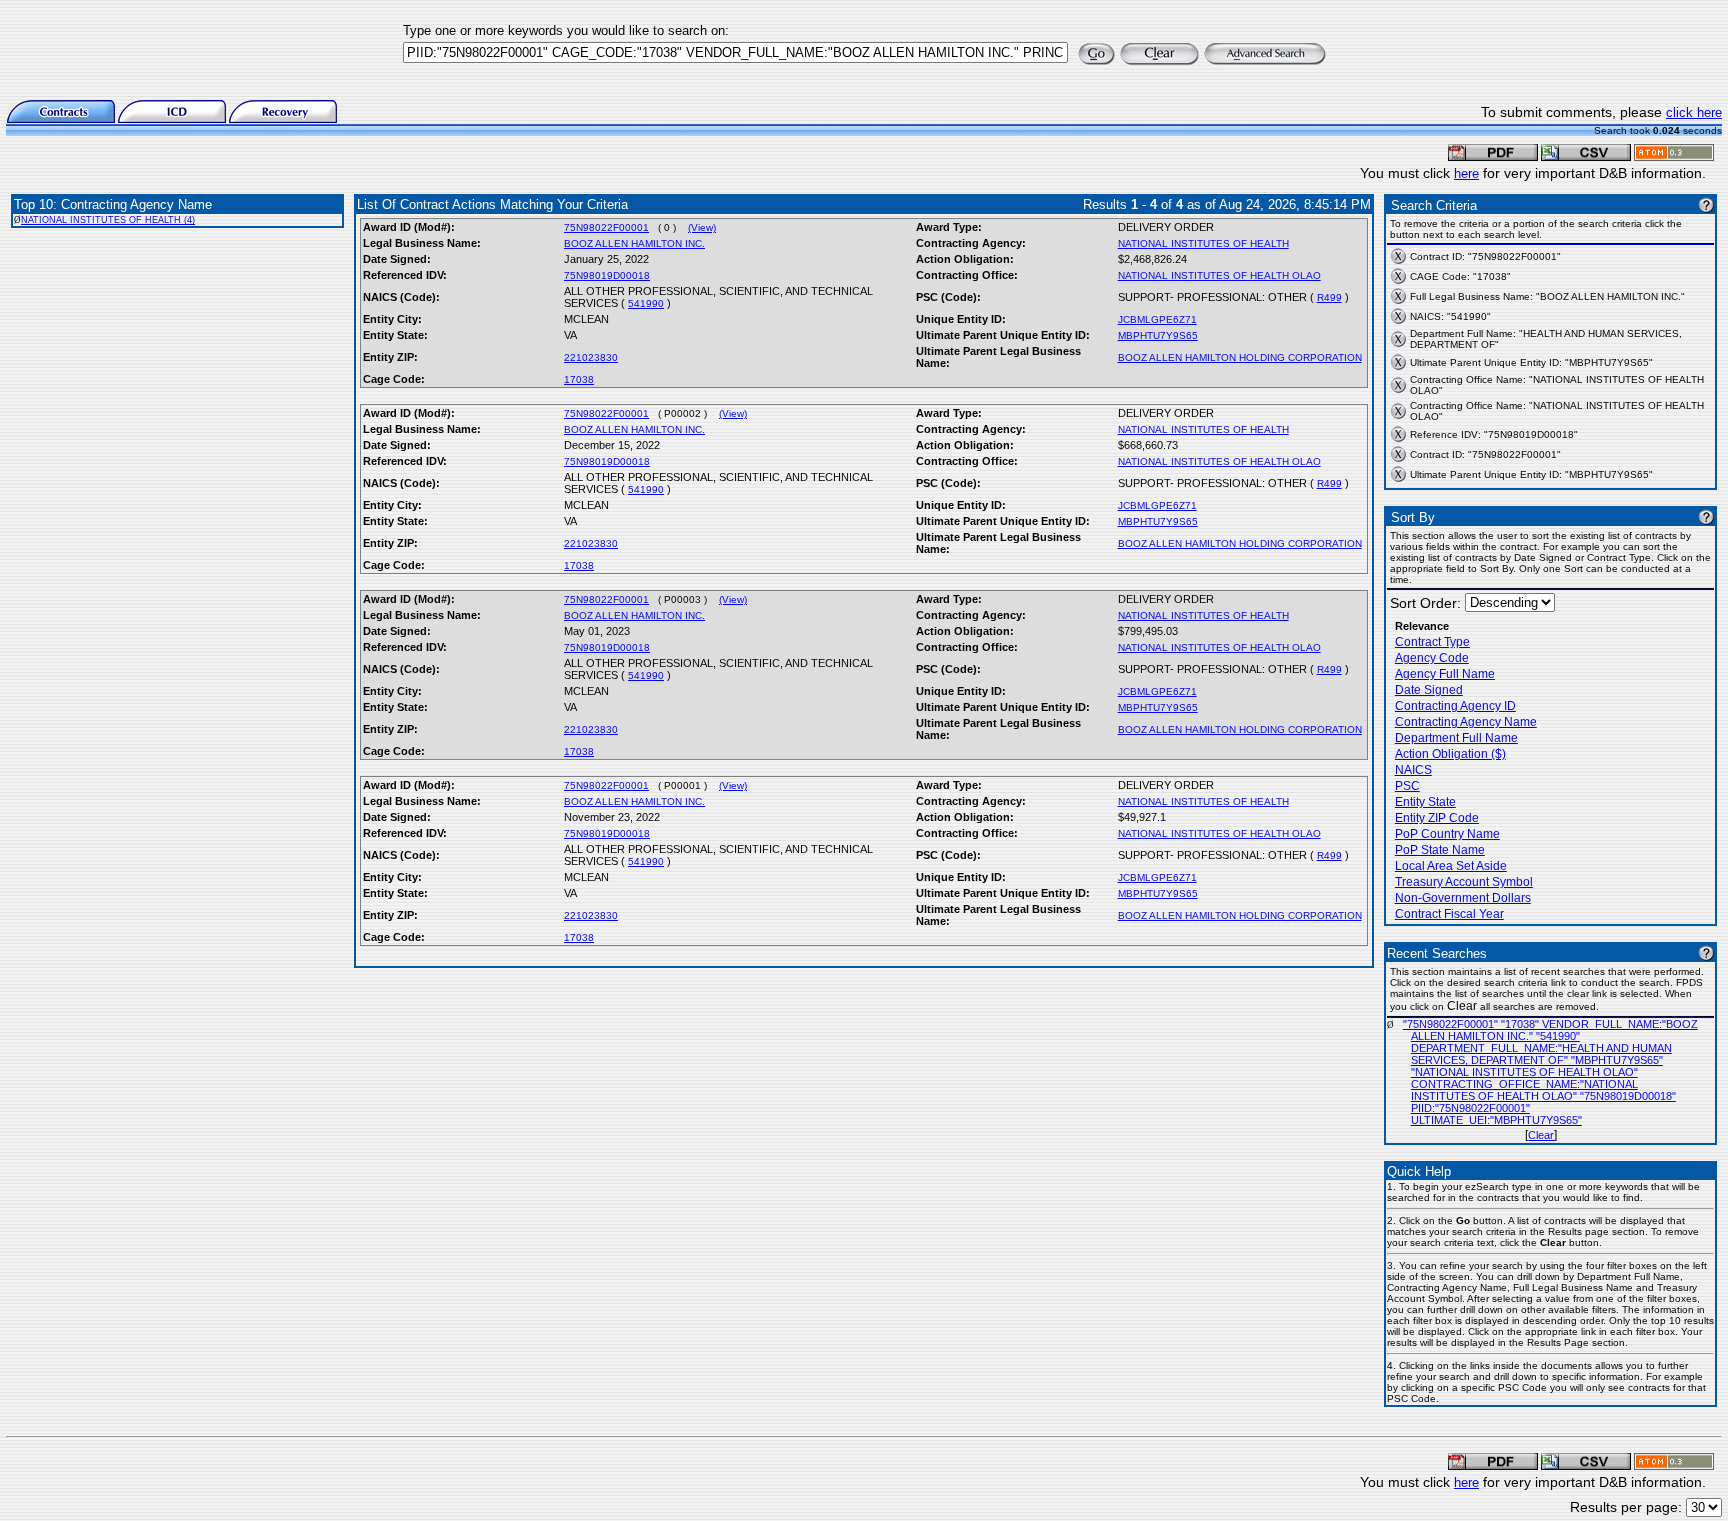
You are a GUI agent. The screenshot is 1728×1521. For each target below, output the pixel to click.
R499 (1329, 297)
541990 (646, 303)
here (1466, 173)
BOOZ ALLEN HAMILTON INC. (634, 243)
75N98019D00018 (607, 275)
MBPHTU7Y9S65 (1158, 335)
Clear (1541, 1135)
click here (1694, 112)
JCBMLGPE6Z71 (1157, 319)
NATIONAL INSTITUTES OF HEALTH (1203, 243)
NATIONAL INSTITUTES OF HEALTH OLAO (1219, 275)
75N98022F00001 (606, 227)
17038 (579, 379)
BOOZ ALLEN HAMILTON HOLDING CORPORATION (1240, 357)
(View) (702, 227)
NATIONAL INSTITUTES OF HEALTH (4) (108, 220)
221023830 (591, 357)
